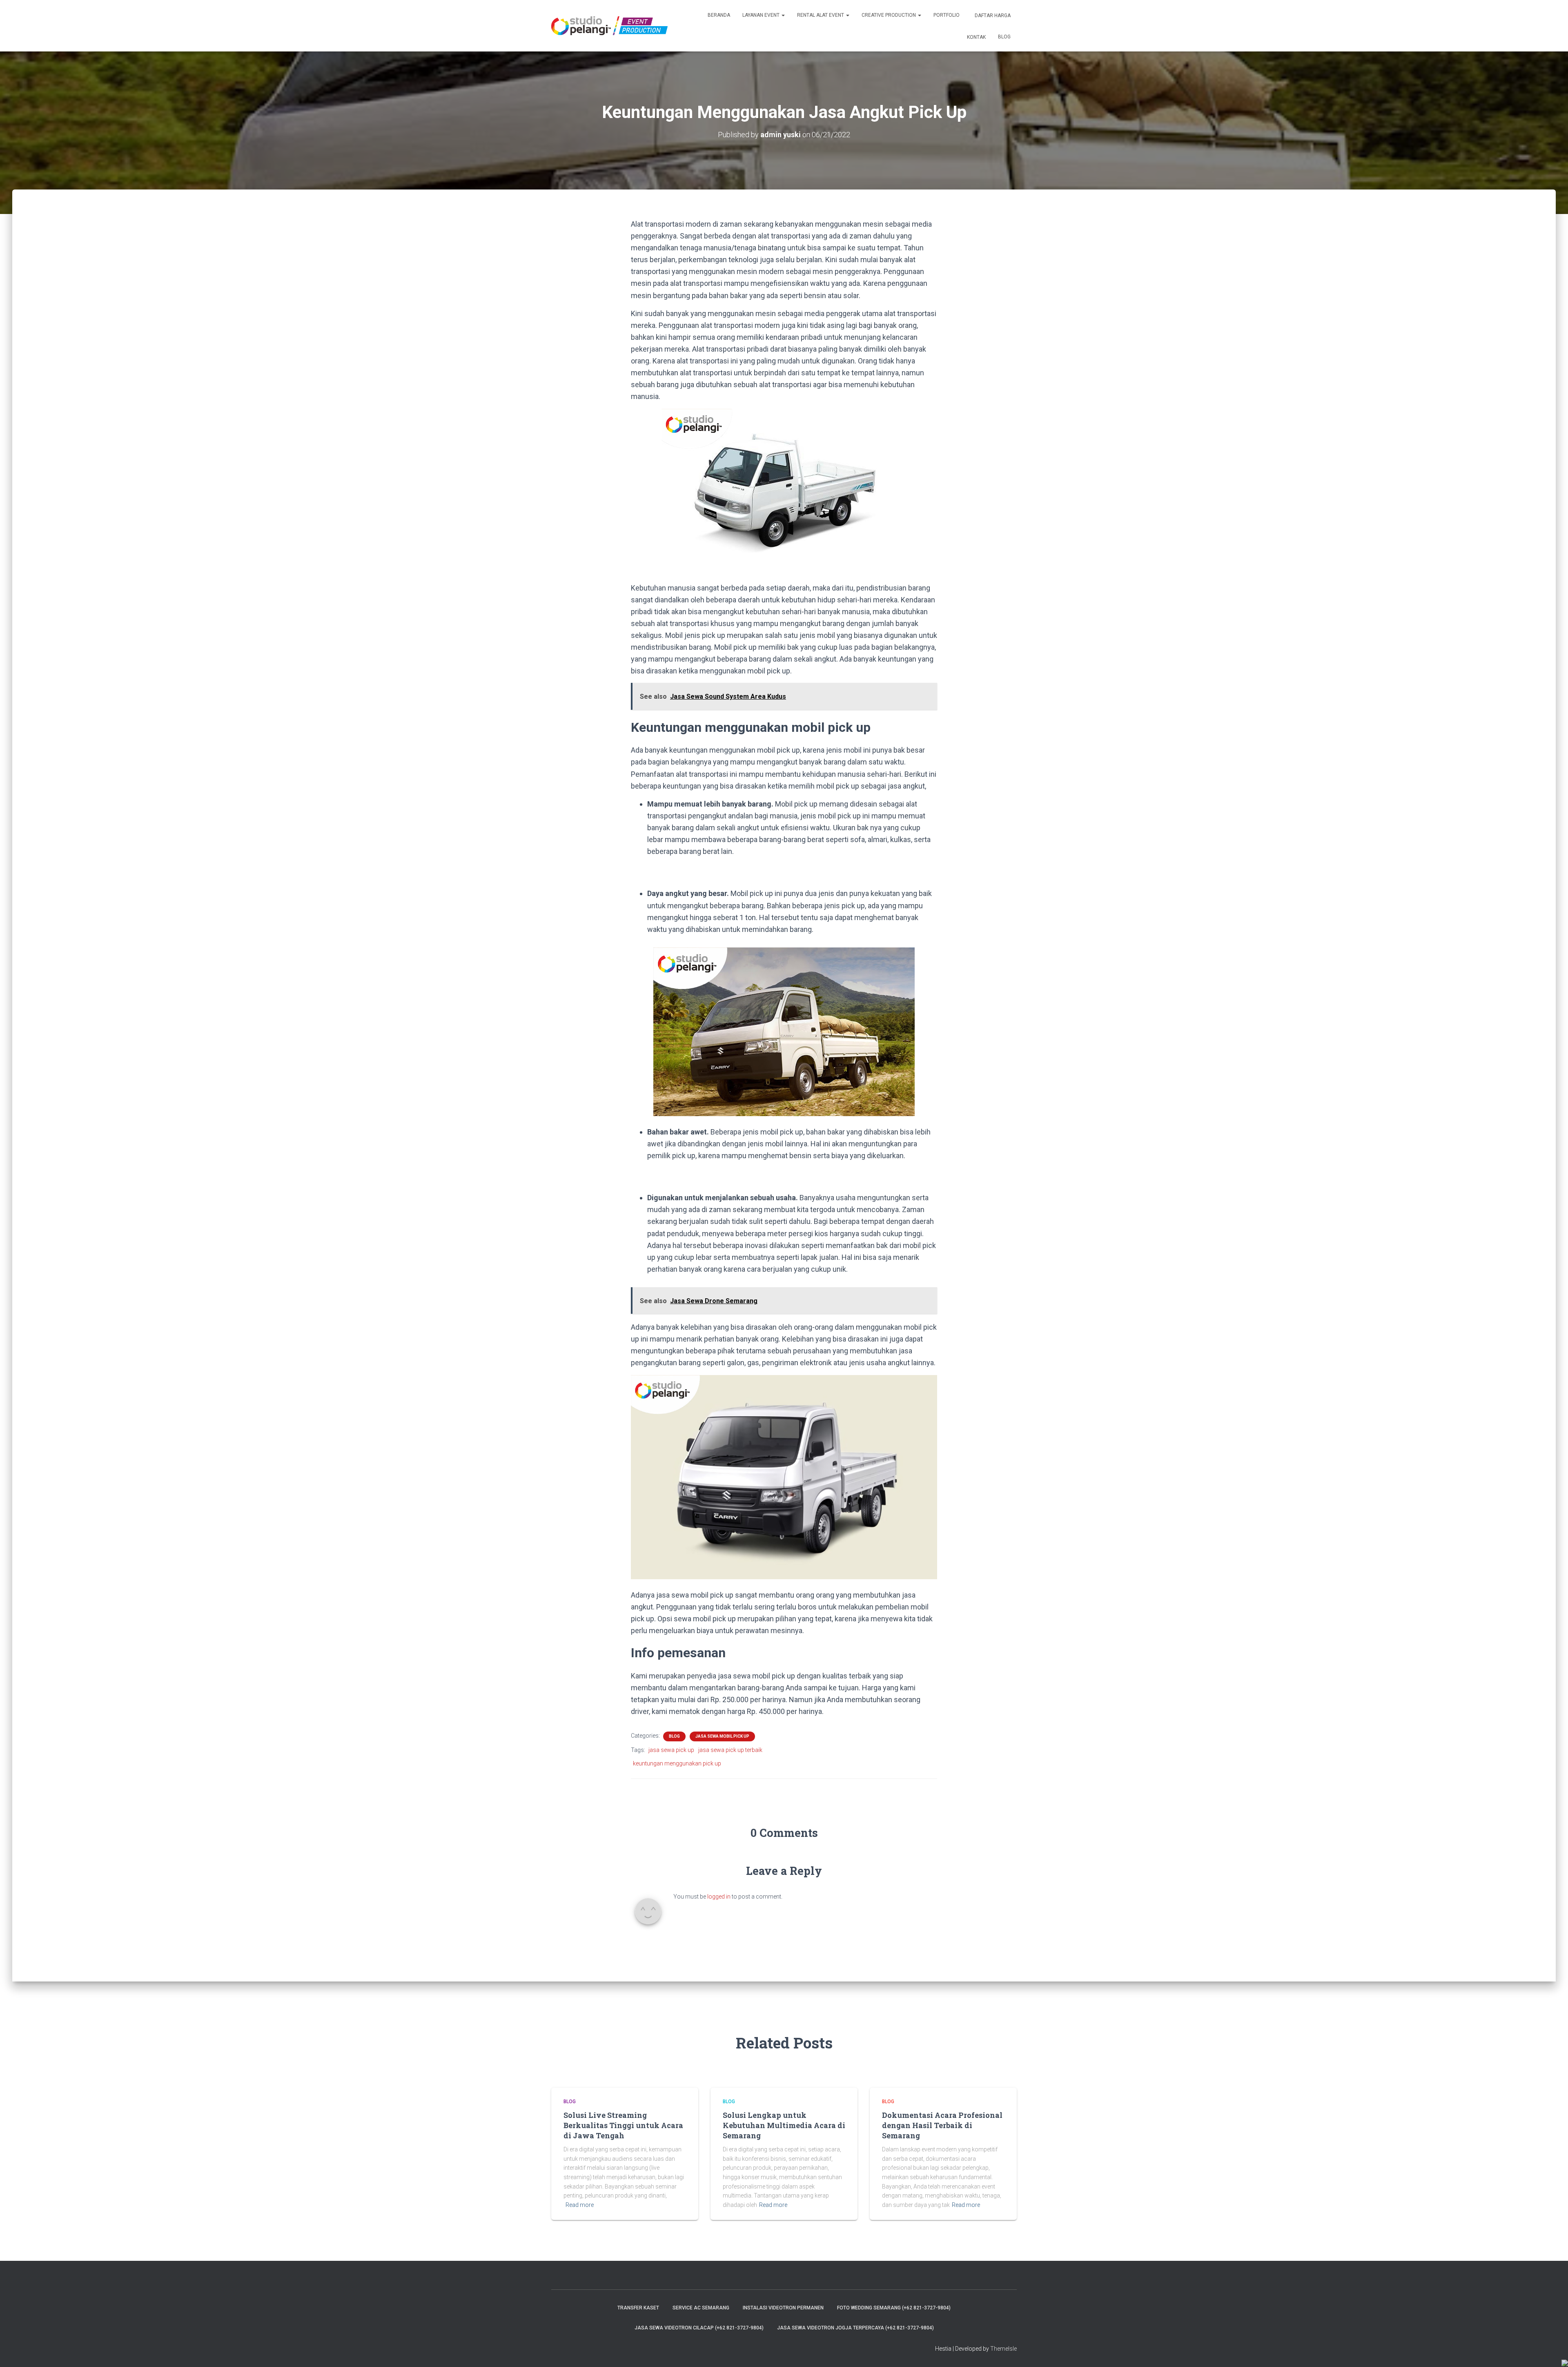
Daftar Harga (992, 16)
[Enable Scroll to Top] (1552, 2351)
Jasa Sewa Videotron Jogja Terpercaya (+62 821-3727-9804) (855, 2328)
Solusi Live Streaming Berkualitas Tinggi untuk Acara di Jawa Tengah (623, 2125)
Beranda (719, 15)
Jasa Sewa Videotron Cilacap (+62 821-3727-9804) (699, 2328)
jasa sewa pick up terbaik (730, 1750)
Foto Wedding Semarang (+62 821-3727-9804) (894, 2308)
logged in (719, 1897)
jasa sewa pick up (671, 1750)
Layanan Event (762, 15)
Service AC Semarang (701, 2308)
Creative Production (889, 15)
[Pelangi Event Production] (609, 26)
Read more (580, 2205)
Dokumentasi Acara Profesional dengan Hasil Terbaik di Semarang (942, 2125)
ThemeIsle (1003, 2349)
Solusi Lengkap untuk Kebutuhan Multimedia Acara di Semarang (784, 2125)
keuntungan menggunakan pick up (677, 1763)
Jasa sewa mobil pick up (722, 1736)
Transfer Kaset (638, 2308)
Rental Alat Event (821, 15)
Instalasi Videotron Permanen (783, 2308)
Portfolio (947, 15)
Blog (1004, 37)
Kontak (976, 37)
